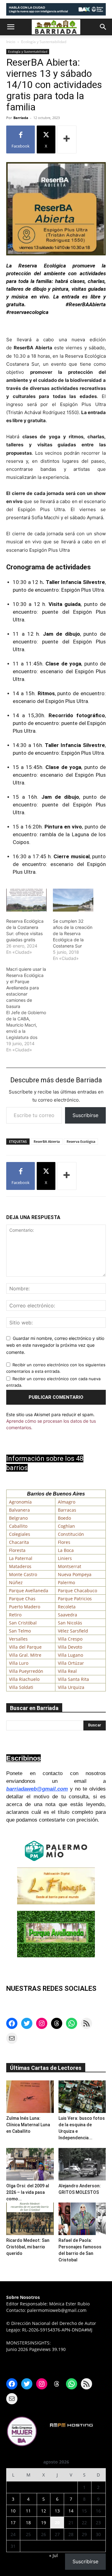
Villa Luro (19, 1663)
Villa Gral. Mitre (25, 1655)
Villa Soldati (21, 1687)
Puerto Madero (25, 1607)
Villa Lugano (70, 1655)
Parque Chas (22, 1599)
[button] (11, 27)
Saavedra (68, 1615)
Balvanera (19, 1510)
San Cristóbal (23, 1623)
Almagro (67, 1502)
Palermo (66, 1582)
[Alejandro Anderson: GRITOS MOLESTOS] (82, 2164)
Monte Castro (23, 1574)
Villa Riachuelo (24, 1679)
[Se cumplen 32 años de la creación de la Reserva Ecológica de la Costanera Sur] (73, 900)
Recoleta (67, 1607)
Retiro (15, 1615)
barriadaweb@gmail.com (37, 1789)
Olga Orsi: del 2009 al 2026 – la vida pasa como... (28, 2192)
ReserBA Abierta (47, 1141)
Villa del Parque (25, 1647)
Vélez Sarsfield (73, 1631)
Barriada (21, 118)
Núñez (16, 1582)
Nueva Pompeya (75, 1574)
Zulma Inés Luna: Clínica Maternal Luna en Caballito (28, 2125)
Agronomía (20, 1502)
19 (44, 2523)
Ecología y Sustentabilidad (44, 42)
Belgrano (18, 1518)
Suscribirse (85, 1115)
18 (28, 2523)
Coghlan (66, 1526)
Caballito (18, 1526)
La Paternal (21, 1558)
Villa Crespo (70, 1639)
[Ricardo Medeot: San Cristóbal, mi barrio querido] (30, 2219)
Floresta (17, 1550)
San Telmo (20, 1631)
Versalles (18, 1639)
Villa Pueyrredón (26, 1671)
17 (13, 2523)
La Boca (66, 1550)
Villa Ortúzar (71, 1663)
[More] (67, 139)
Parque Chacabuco (77, 1591)
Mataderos (20, 1566)
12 (44, 2511)
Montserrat (70, 1566)
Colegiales (20, 1534)
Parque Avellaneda (29, 1591)
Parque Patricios (75, 1599)
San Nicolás (70, 1623)
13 (57, 2511)
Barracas (67, 1510)
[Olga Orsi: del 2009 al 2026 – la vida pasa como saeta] (30, 2164)
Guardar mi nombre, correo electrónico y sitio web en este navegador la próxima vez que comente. (55, 1345)
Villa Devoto (70, 1647)
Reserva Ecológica (81, 1141)
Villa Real (67, 1671)
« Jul (54, 2555)
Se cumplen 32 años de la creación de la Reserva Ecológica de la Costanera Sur (73, 933)
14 (71, 2511)
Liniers (65, 1558)
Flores (64, 1542)
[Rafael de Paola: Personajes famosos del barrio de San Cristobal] (82, 2219)
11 (28, 2511)
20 (57, 2523)
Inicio (11, 42)
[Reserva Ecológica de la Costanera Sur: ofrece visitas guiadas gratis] (26, 900)
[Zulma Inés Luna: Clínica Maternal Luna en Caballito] (30, 2097)
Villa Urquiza (71, 1687)
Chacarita (19, 1542)
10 (13, 2511)
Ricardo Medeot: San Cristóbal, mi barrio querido (28, 2247)
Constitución (71, 1534)
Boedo (64, 1518)
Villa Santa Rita (73, 1679)
